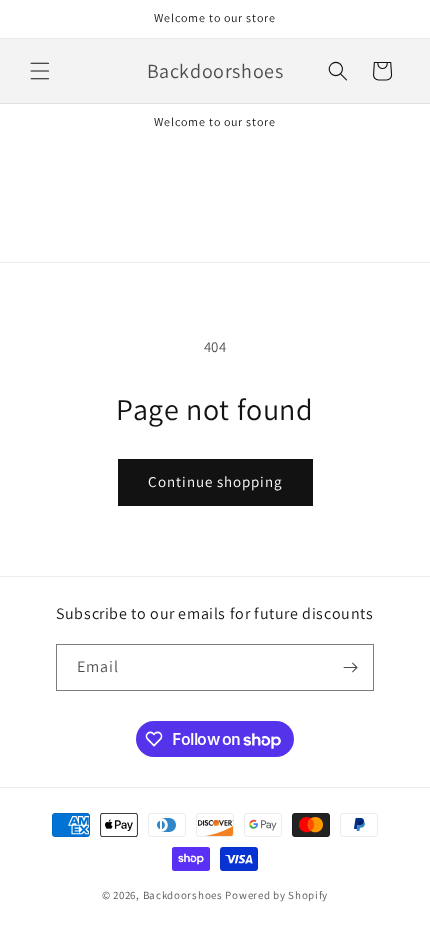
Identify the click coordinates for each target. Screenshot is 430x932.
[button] (40, 71)
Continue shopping (215, 481)
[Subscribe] (351, 667)
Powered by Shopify (276, 895)
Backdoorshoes (184, 895)
